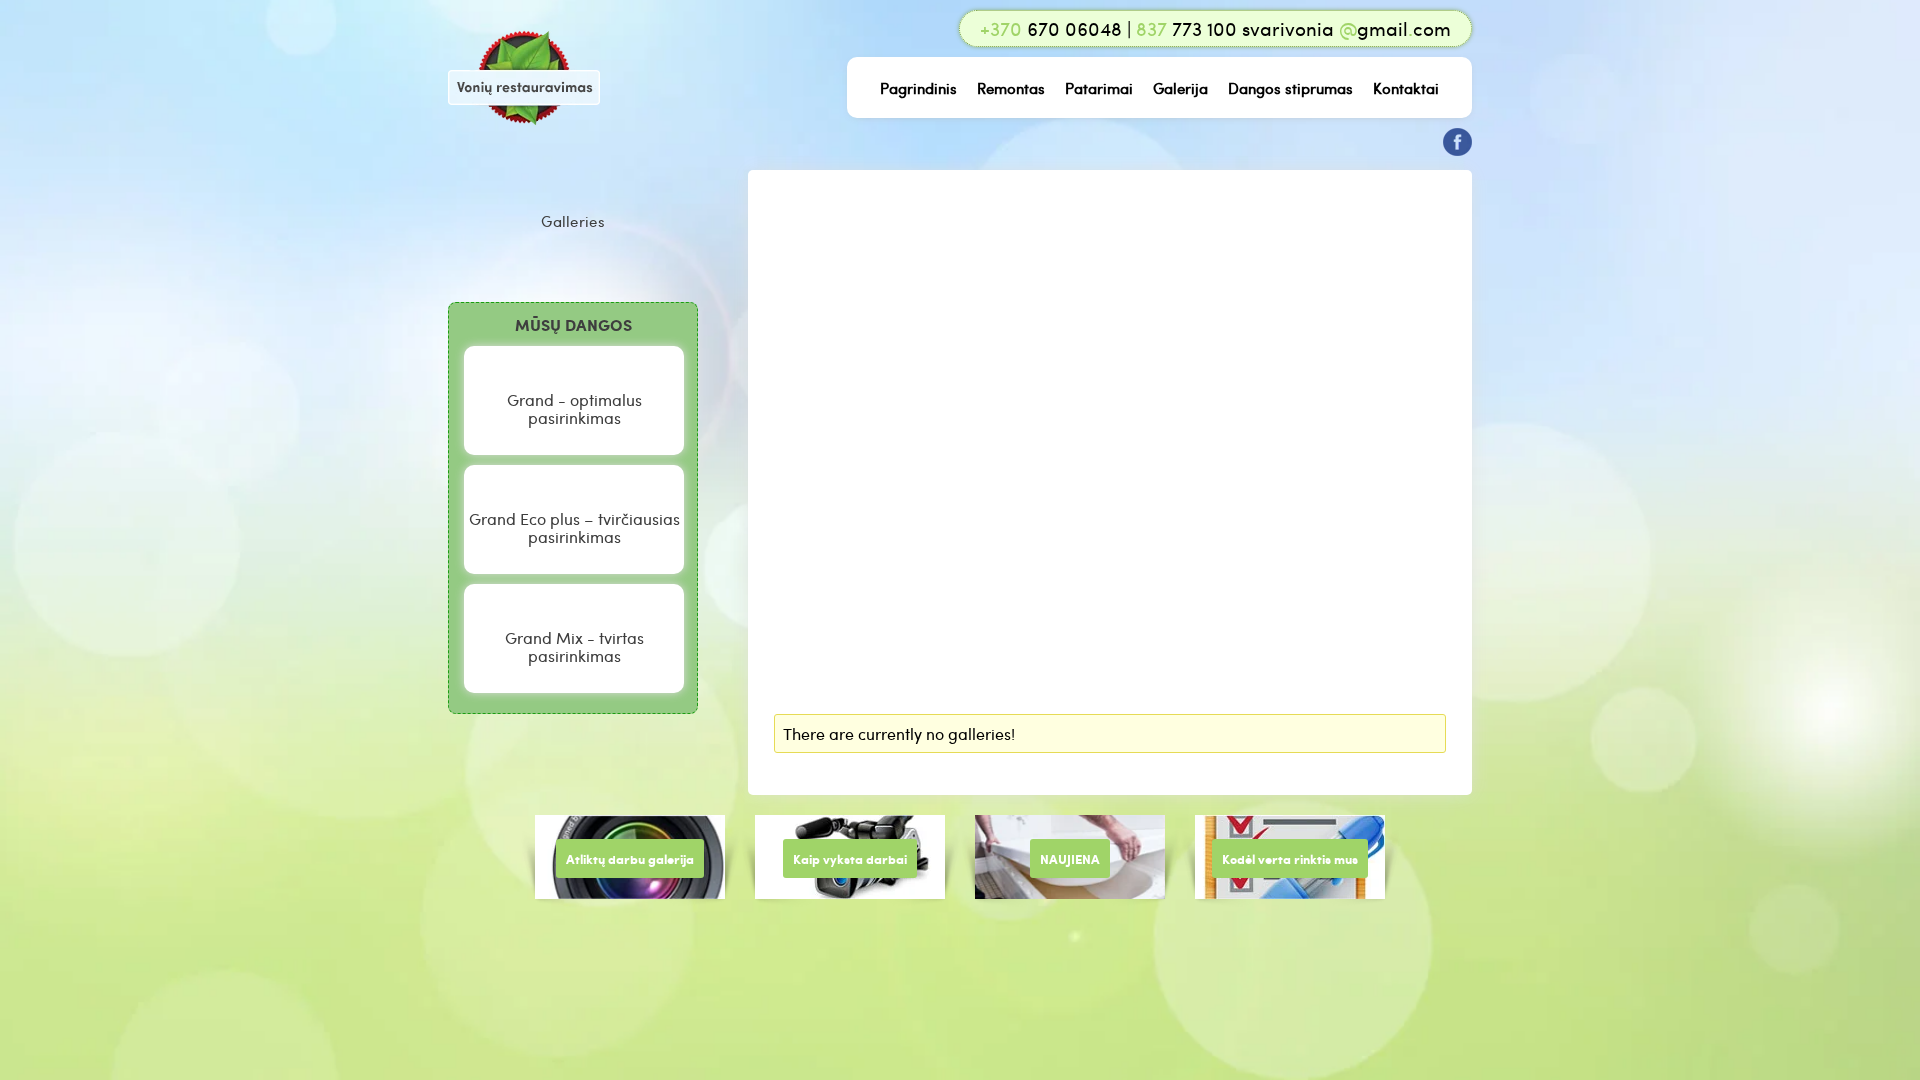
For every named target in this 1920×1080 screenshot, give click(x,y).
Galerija (1180, 88)
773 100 (1186, 28)
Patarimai (1099, 88)
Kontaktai (1406, 88)
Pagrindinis (918, 88)
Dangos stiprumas (1290, 88)
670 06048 (1051, 28)
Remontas (1011, 88)
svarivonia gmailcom (1346, 28)
